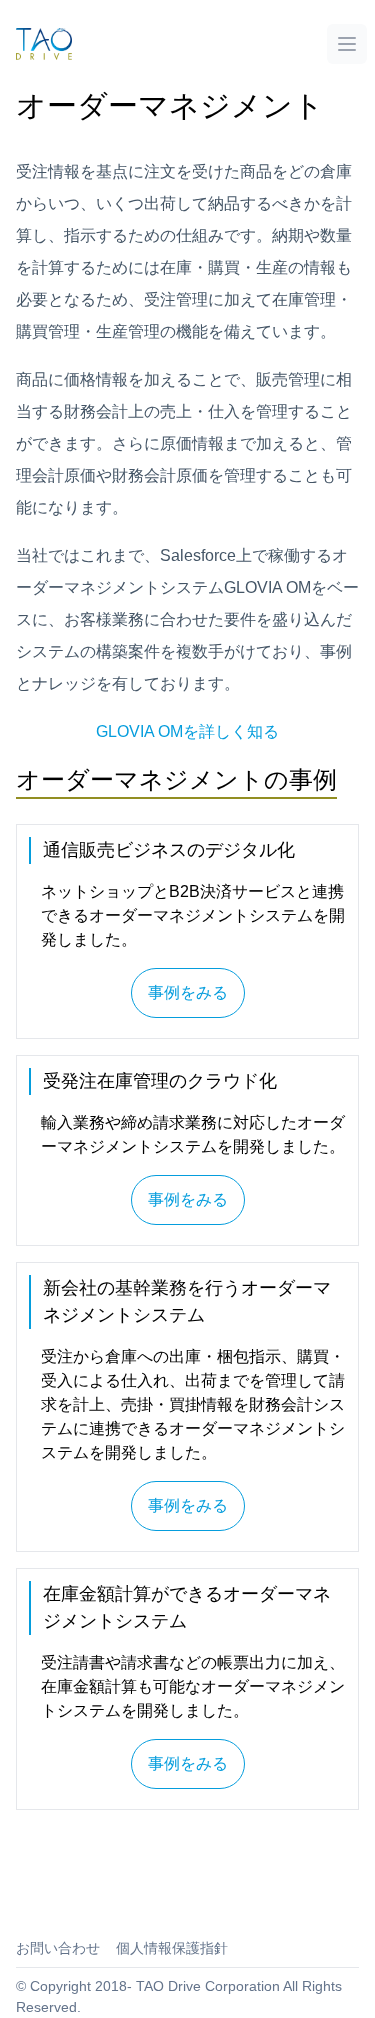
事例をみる (188, 992)
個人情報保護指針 (172, 1948)
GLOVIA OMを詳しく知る (187, 731)
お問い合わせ (58, 1948)
